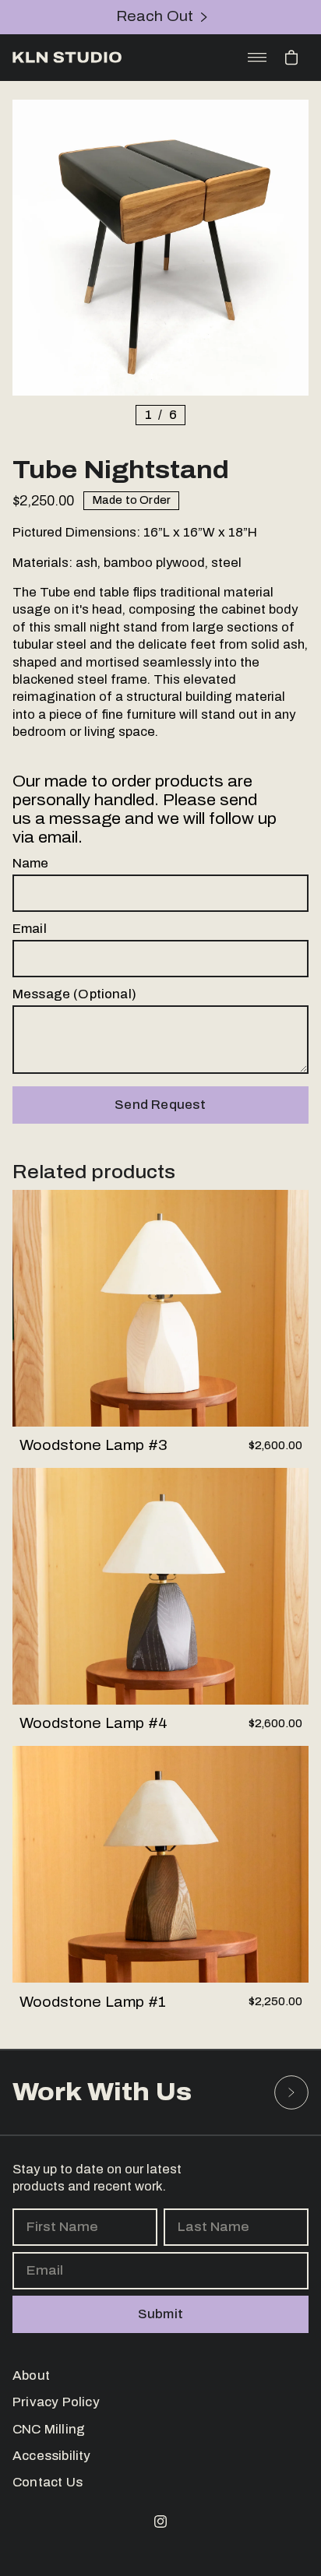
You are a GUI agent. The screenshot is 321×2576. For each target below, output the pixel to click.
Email (30, 929)
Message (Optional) (74, 994)
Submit (160, 2314)
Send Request (160, 1104)
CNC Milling (49, 2429)
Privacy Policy (56, 2402)
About (31, 2375)
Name (31, 863)
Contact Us (48, 2483)
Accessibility (52, 2456)
